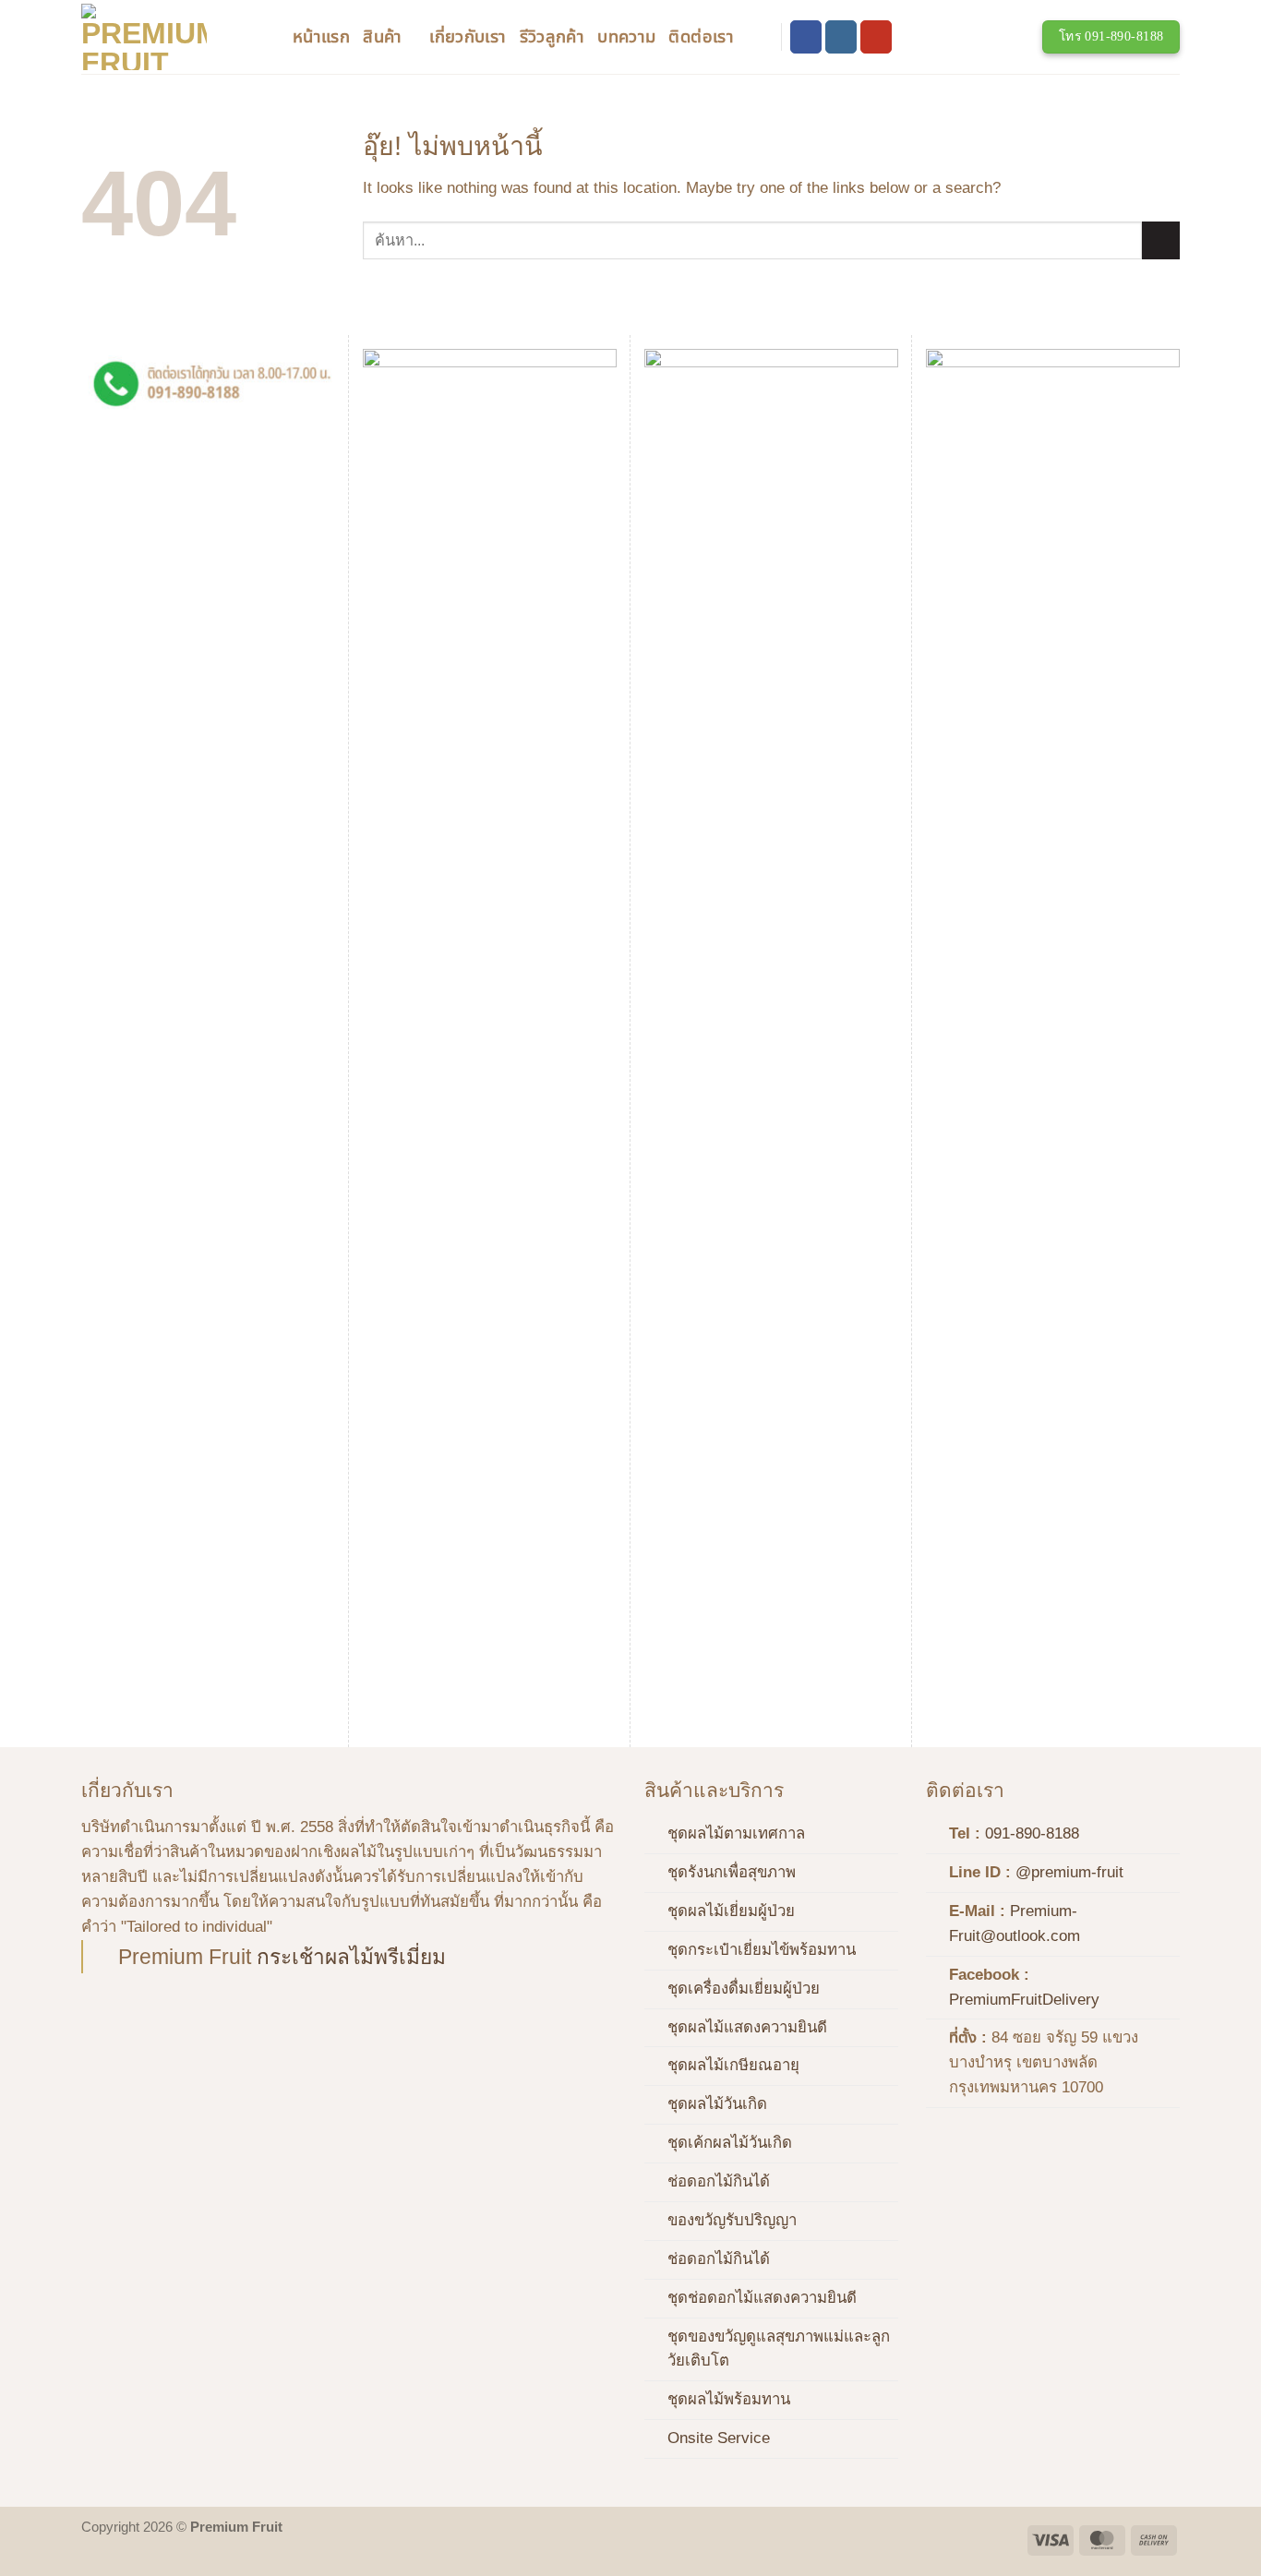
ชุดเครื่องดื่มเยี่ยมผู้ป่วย (744, 1989)
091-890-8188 (1032, 1833)
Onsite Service (719, 2438)
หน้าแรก (321, 36)
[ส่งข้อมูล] (1161, 240)
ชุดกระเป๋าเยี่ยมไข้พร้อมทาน (762, 1950)
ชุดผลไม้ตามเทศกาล (736, 1833)
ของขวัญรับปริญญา (732, 2220)
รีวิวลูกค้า (552, 36)
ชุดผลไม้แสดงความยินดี (747, 2027)
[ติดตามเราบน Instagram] (841, 36)
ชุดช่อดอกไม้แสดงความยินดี (762, 2298)
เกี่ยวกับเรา (468, 36)
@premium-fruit (1069, 1872)
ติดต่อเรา (701, 36)
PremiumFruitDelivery (1024, 2000)
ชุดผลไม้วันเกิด (717, 2104)
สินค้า (382, 36)
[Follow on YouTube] (877, 36)
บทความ (626, 36)
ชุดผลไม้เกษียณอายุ (733, 2065)
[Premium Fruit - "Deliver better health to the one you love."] (173, 37)
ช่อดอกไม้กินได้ (719, 2181)
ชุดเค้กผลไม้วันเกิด (730, 2143)
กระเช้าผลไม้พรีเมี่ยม (351, 1957)
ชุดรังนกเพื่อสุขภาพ (732, 1872)
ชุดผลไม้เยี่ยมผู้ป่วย (731, 1911)
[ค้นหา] (757, 37)
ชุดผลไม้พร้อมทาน (729, 2399)
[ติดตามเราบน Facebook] (806, 36)
